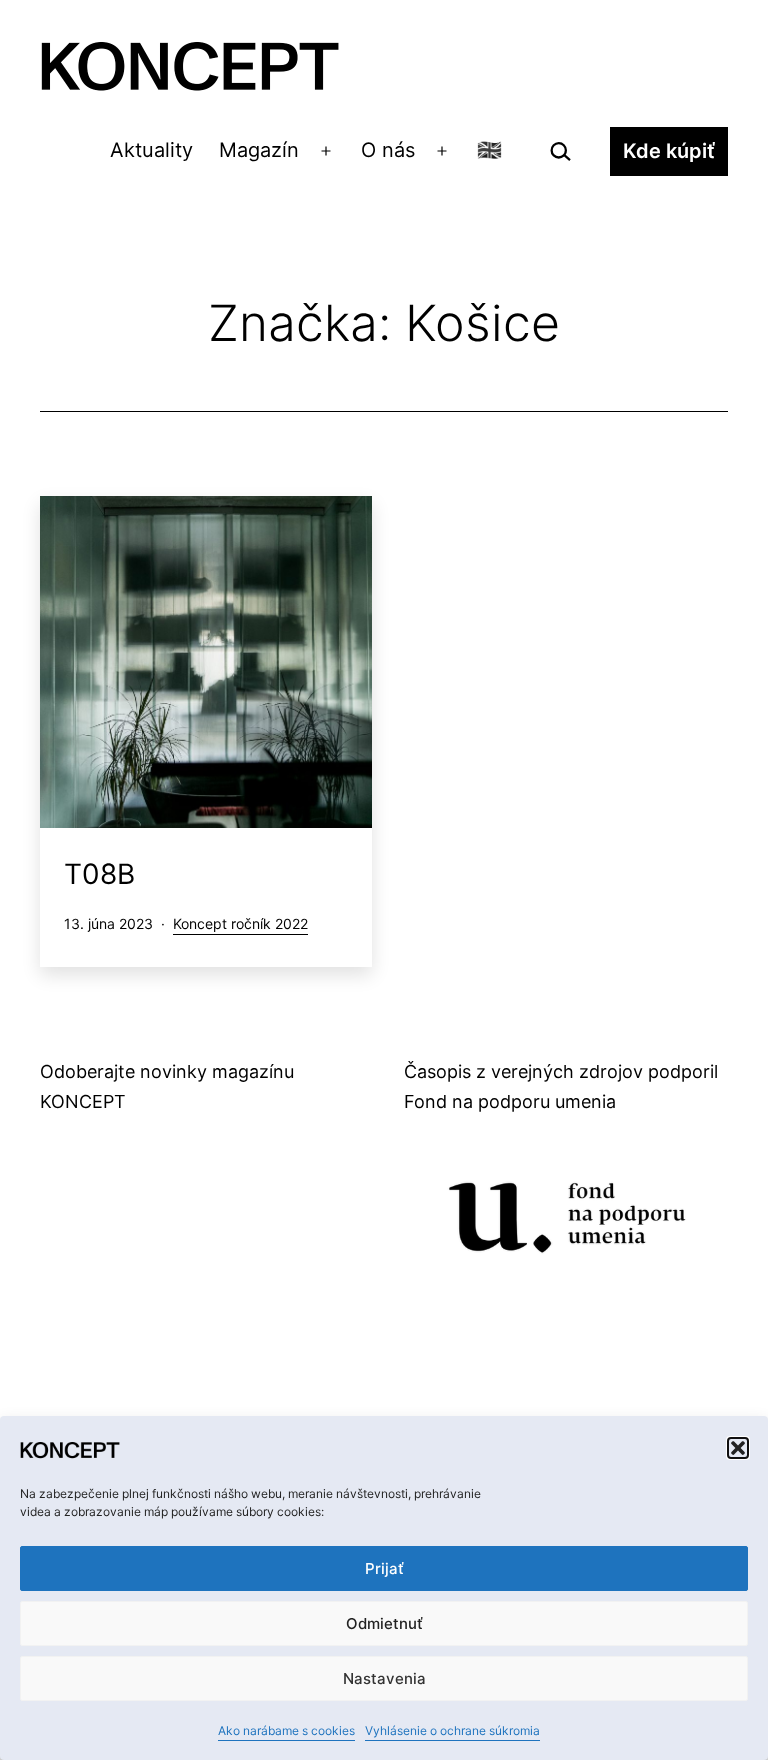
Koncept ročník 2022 (240, 923)
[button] (738, 1448)
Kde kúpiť (669, 151)
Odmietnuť (384, 1623)
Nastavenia (384, 1678)
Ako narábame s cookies (286, 1730)
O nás (388, 150)
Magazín (259, 150)
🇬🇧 (489, 150)
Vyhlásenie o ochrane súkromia (452, 1730)
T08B (99, 874)
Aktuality (151, 150)
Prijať (384, 1568)
